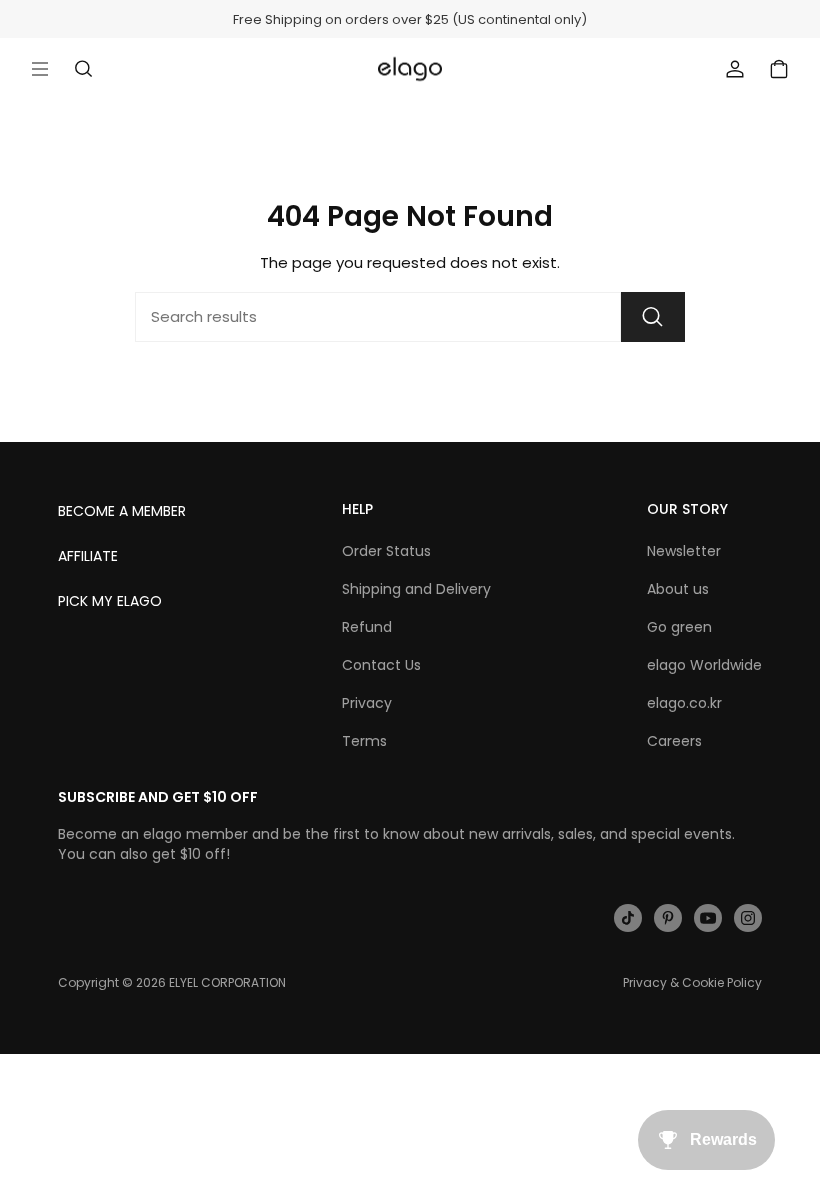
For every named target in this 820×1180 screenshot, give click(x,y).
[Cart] (779, 69)
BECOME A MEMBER (122, 511)
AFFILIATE (88, 556)
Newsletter (684, 551)
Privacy (367, 703)
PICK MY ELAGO (110, 601)
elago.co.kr (684, 703)
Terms (364, 741)
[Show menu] (40, 69)
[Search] (653, 317)
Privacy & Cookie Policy (692, 982)
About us (678, 589)
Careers (674, 741)
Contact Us (381, 665)
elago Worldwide (704, 665)
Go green (679, 627)
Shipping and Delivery (416, 589)
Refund (367, 627)
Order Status (386, 551)
